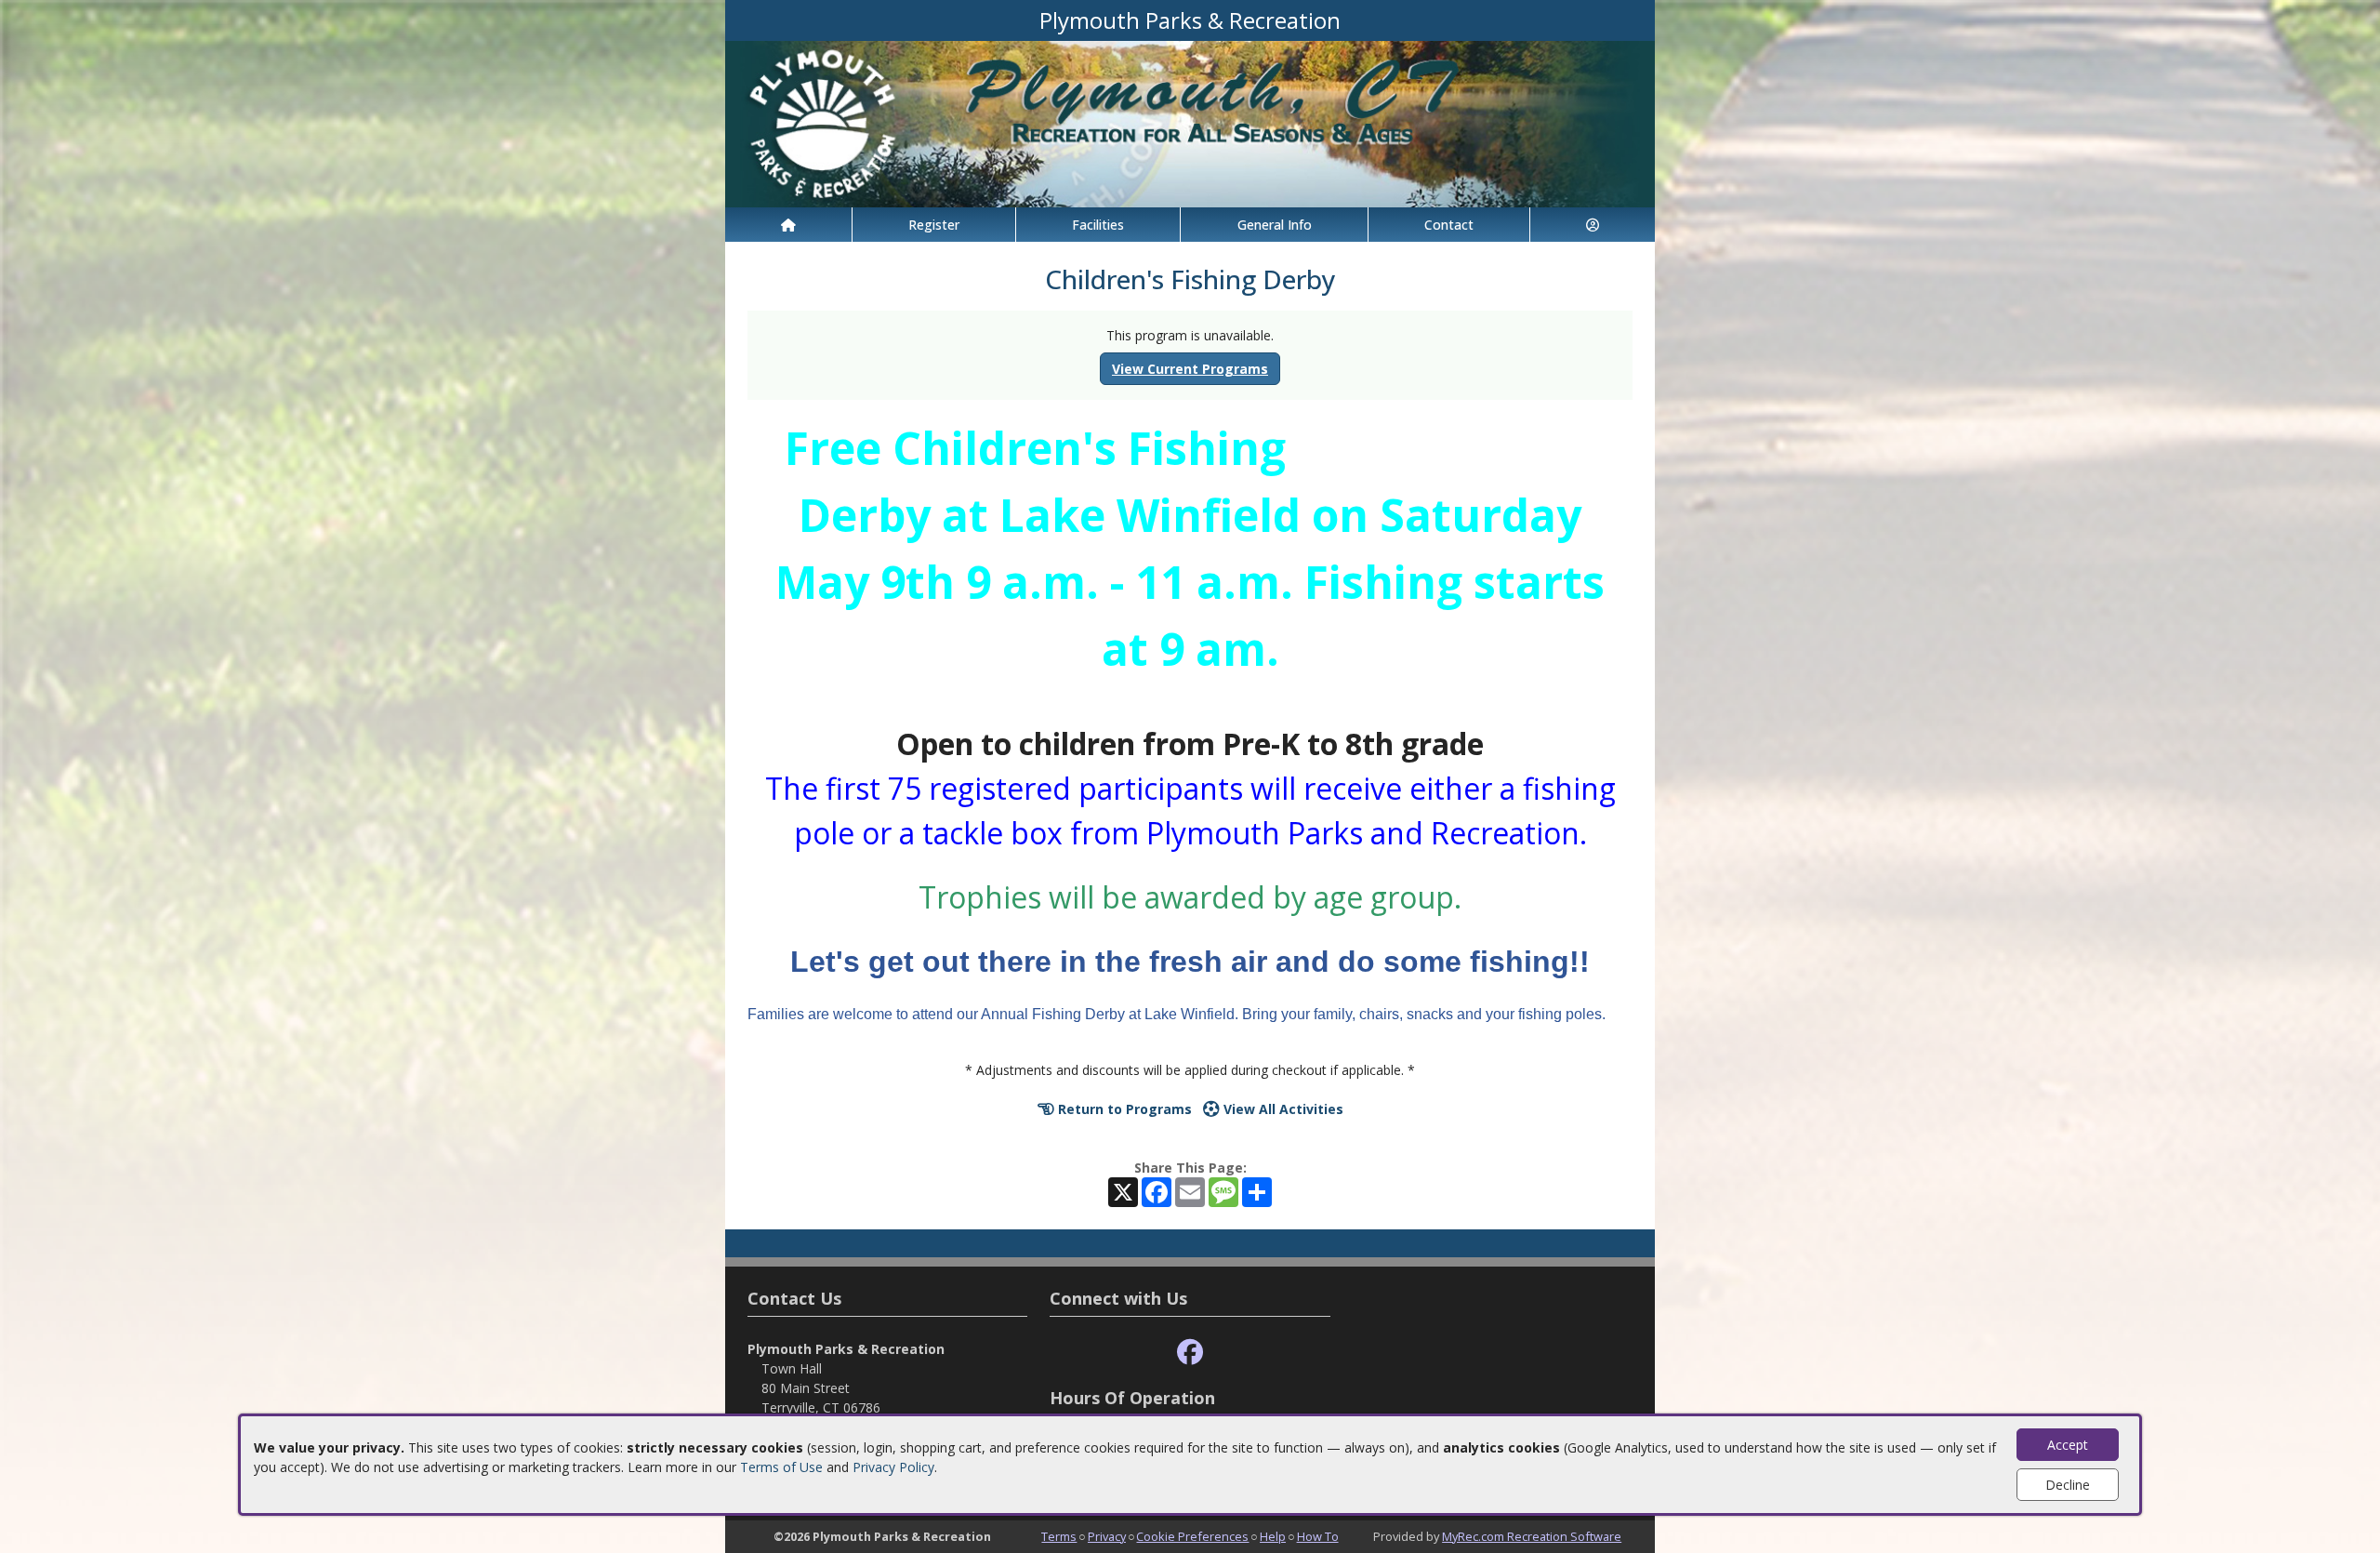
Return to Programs (1123, 1109)
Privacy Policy (893, 1467)
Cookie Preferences (1192, 1536)
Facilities (1098, 225)
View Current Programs (1190, 369)
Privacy (1107, 1536)
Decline (2068, 1485)
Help (1273, 1536)
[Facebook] (1190, 1353)
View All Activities (1282, 1109)
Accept (2068, 1445)
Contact (1449, 225)
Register (934, 225)
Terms (1059, 1536)
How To (1318, 1536)
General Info (1275, 225)
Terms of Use (781, 1467)
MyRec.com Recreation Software (1532, 1536)
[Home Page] (788, 225)
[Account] (1593, 225)
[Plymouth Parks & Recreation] (1190, 122)
